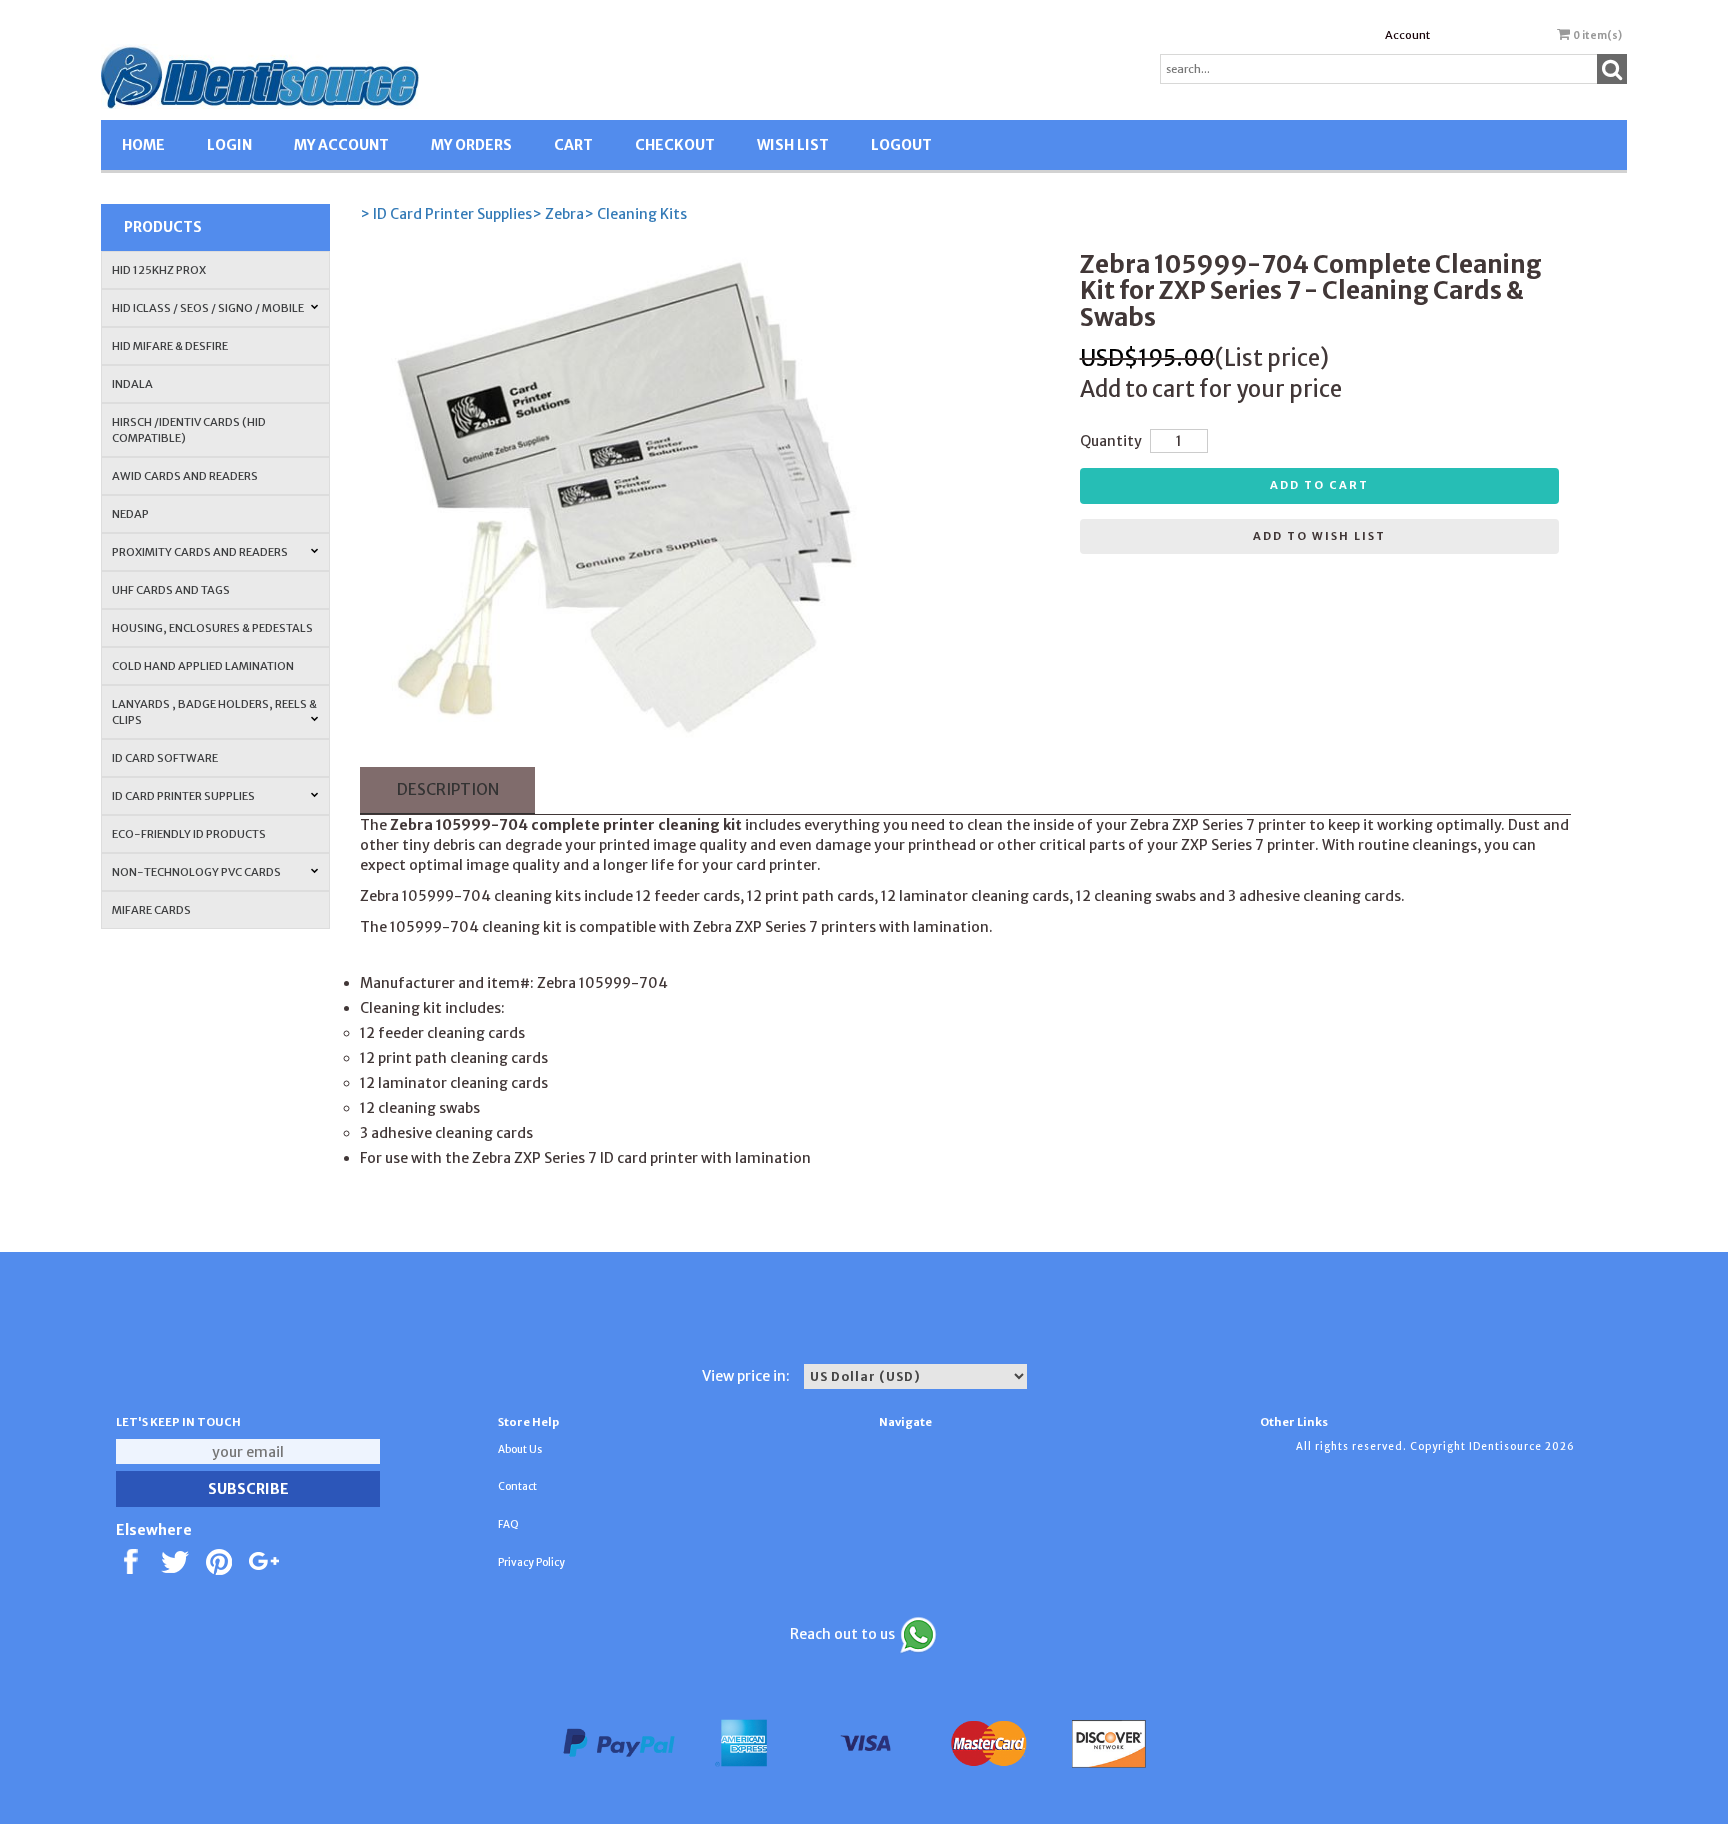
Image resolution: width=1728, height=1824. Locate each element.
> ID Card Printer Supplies (446, 214)
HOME (143, 145)
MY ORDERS (471, 145)
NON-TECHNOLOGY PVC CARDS (196, 872)
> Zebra (558, 214)
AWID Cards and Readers (185, 476)
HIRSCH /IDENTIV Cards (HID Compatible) (189, 430)
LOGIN (229, 145)
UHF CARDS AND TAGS (171, 590)
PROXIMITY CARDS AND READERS (200, 552)
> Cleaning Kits (635, 214)
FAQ (508, 1524)
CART (573, 145)
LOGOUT (901, 145)
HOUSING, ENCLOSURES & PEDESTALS (212, 628)
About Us (520, 1449)
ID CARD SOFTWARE (165, 758)
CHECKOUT (675, 145)
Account (1407, 35)
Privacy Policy (531, 1562)
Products (163, 227)
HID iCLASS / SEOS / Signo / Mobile (208, 308)
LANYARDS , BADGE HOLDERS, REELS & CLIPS (214, 712)
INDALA (132, 384)
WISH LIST (793, 145)
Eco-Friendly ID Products (189, 834)
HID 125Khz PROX (159, 270)
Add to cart (1319, 485)
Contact (517, 1486)
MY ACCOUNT (341, 145)
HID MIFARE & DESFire (170, 346)
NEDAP (130, 514)
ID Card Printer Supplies (183, 796)
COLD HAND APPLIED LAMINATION (203, 666)
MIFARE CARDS (151, 910)
